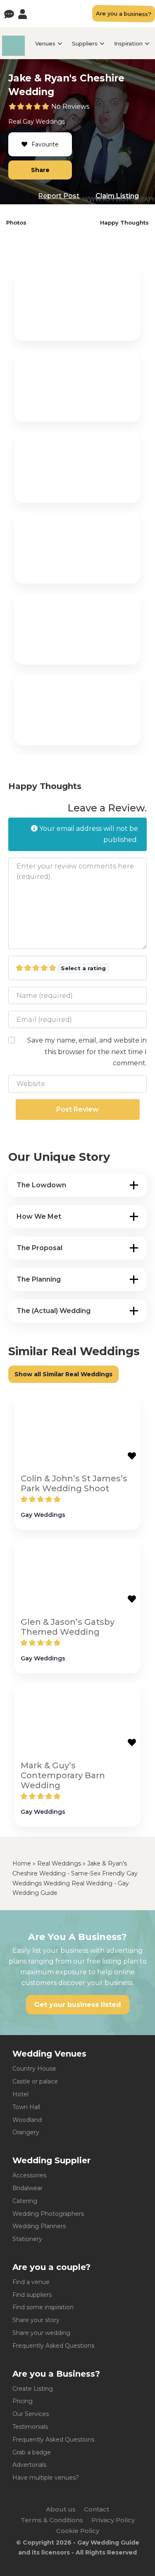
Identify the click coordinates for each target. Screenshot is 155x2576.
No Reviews (70, 106)
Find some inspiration (43, 2307)
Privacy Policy (113, 2520)
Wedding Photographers (48, 2214)
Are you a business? (124, 14)
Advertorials (29, 2465)
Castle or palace (35, 2081)
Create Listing (33, 2389)
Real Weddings (59, 1863)
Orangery (26, 2132)
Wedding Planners (39, 2226)
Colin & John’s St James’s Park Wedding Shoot (74, 1483)
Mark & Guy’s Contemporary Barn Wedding (63, 1775)
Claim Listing (117, 196)
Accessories (29, 2175)
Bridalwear (27, 2188)
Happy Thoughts (124, 222)
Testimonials (30, 2427)
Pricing (23, 2401)
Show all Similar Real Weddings (63, 1374)
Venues (45, 43)
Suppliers (85, 43)
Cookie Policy (78, 2531)
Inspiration (128, 43)
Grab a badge (32, 2452)
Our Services (31, 2414)
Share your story (36, 2320)
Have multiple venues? (46, 2478)
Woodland (27, 2120)
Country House (34, 2069)
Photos (16, 222)
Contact (97, 2509)
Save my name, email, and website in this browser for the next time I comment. (87, 1051)
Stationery (27, 2239)
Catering (25, 2201)
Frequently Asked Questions (53, 2346)
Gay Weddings (44, 122)
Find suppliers (32, 2295)
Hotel (20, 2094)
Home (22, 1863)
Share (40, 170)
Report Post (59, 196)
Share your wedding (41, 2333)
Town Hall (26, 2107)
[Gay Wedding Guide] (13, 54)
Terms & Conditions (52, 2520)
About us (61, 2509)
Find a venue (31, 2282)
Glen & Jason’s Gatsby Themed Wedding (68, 1627)
